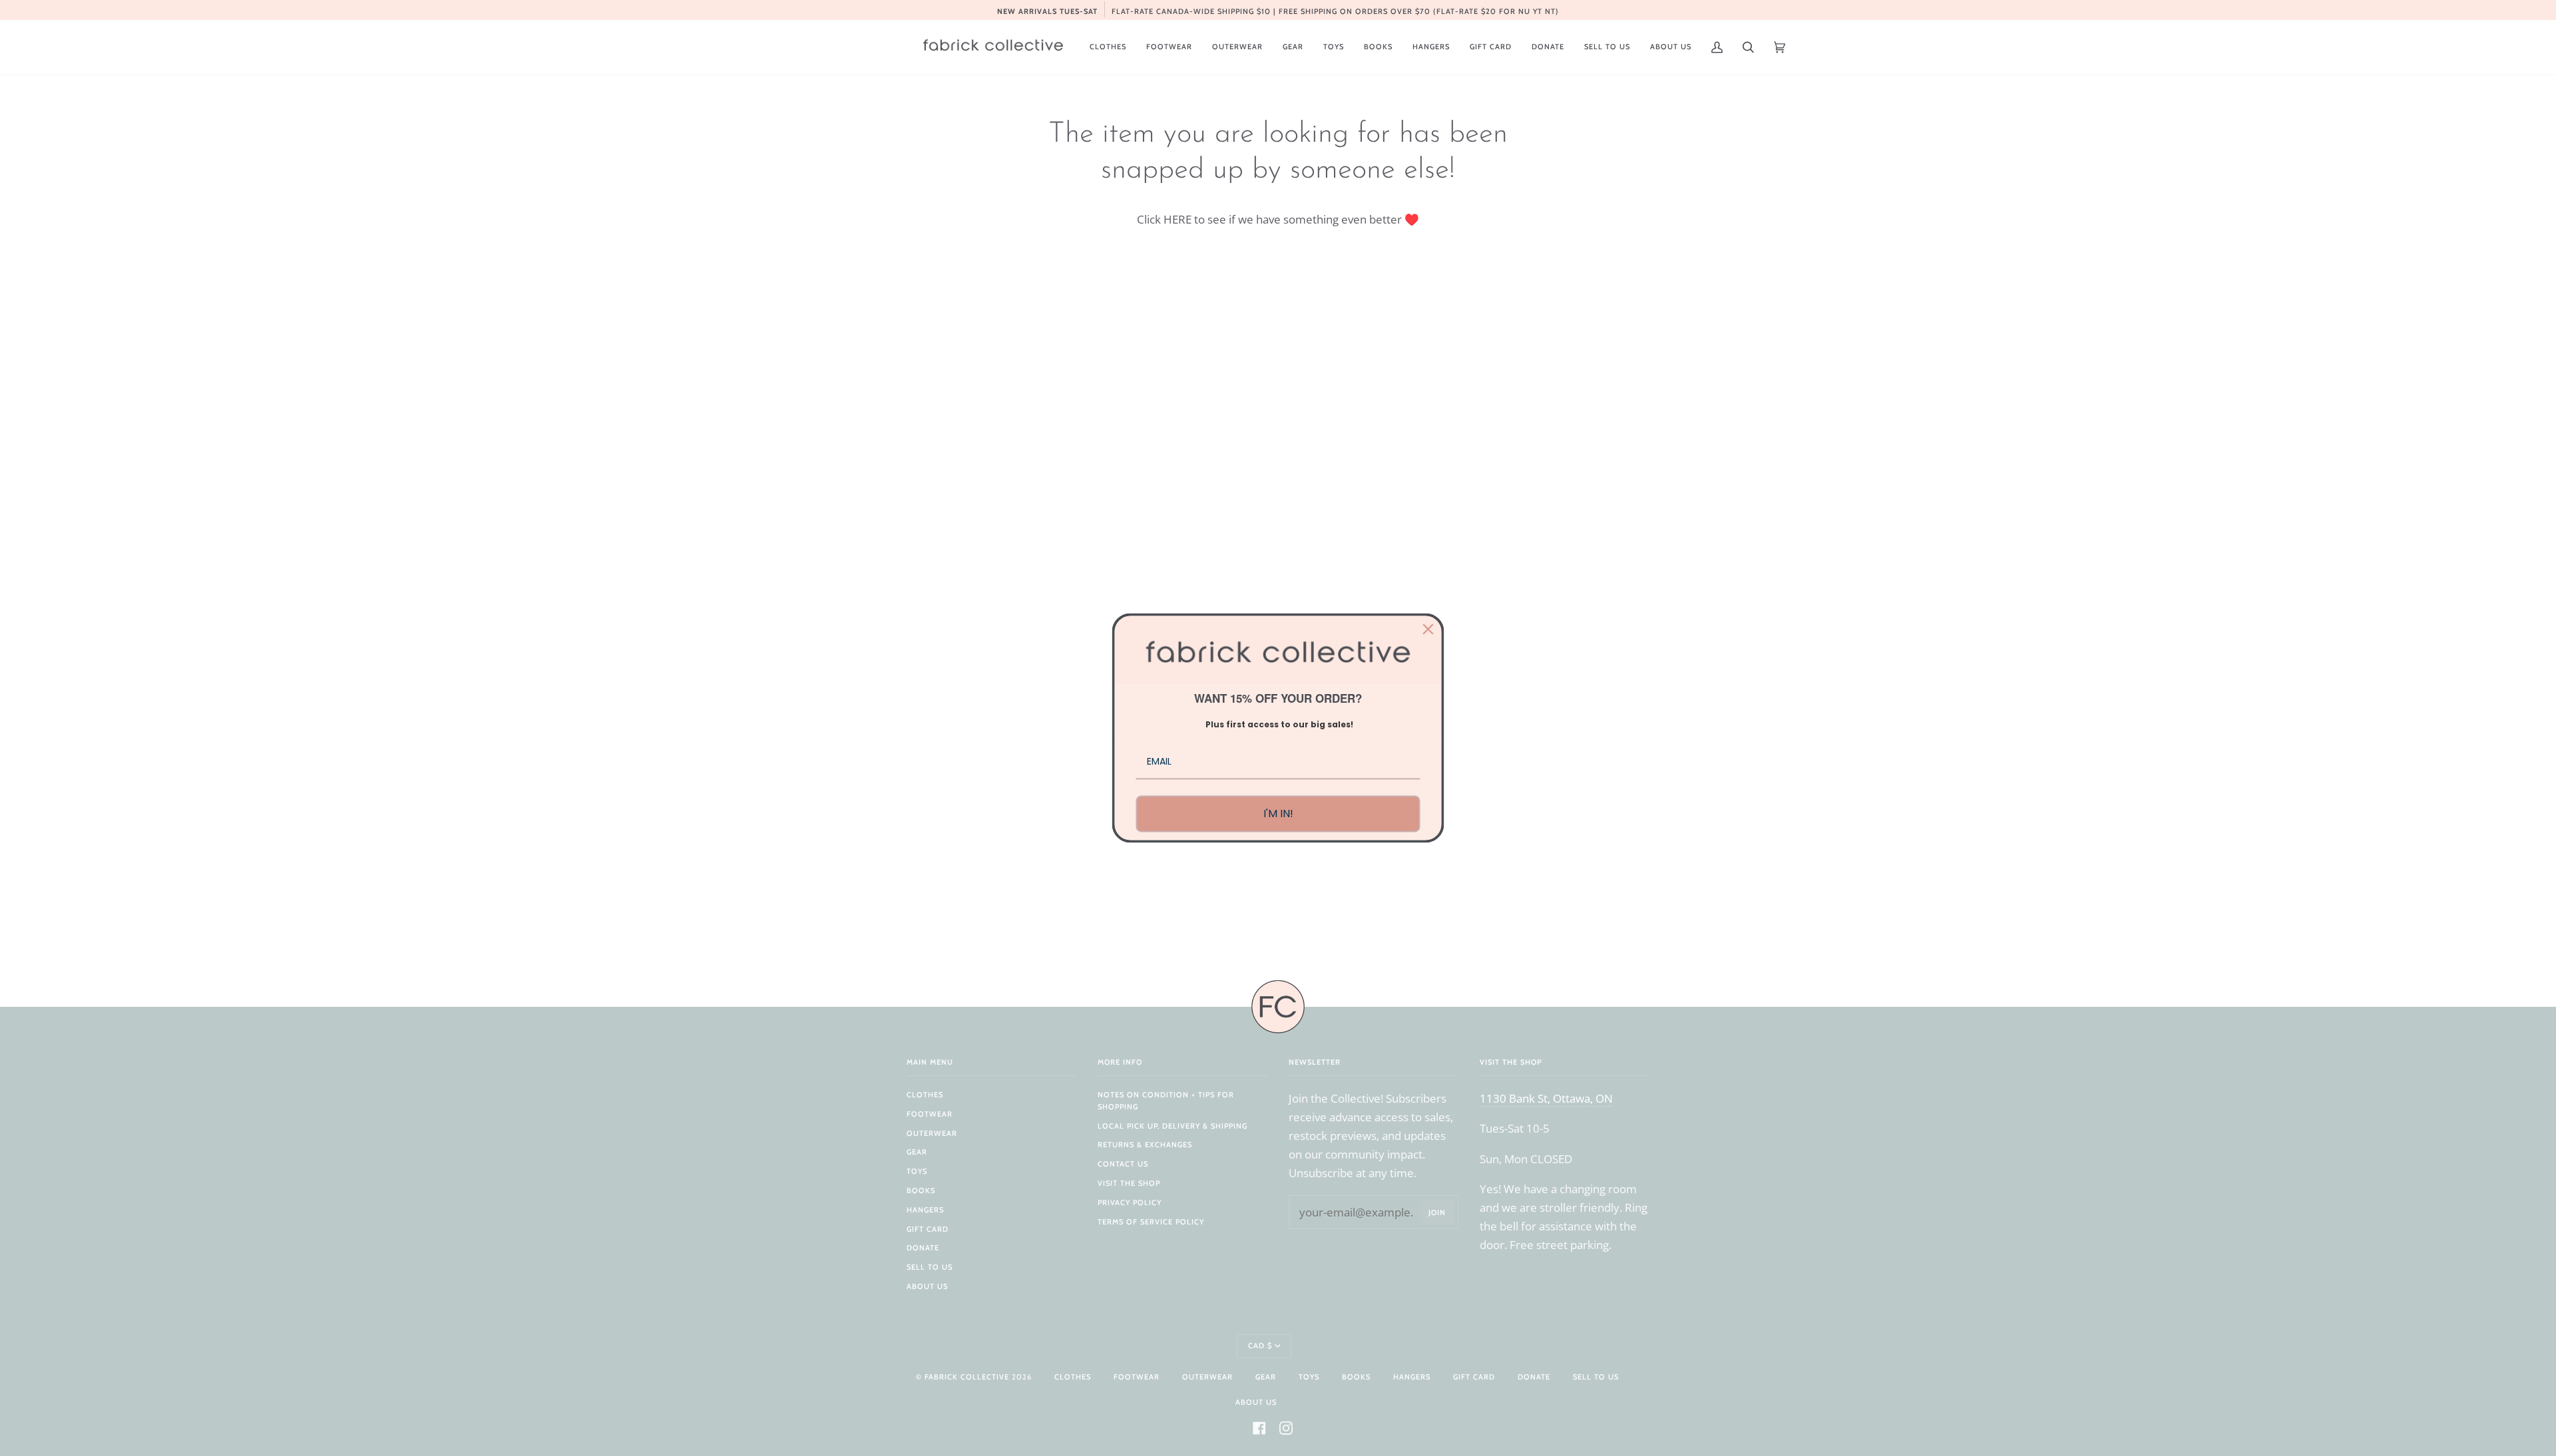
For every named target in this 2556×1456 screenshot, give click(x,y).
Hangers (925, 1210)
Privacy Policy (1130, 1202)
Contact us (1123, 1164)
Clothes (925, 1095)
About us (927, 1286)
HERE (1177, 219)
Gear (917, 1152)
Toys (917, 1171)
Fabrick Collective (967, 1377)
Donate (923, 1248)
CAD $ (1260, 1346)
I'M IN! (1278, 814)
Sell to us (930, 1267)
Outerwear (932, 1133)
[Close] (1428, 629)
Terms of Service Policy (1151, 1222)
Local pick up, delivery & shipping (1172, 1126)
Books (921, 1190)
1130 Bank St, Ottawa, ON (1546, 1098)
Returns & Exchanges (1145, 1145)
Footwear (930, 1114)
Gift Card (928, 1229)
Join (1437, 1212)
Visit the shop (1129, 1183)
